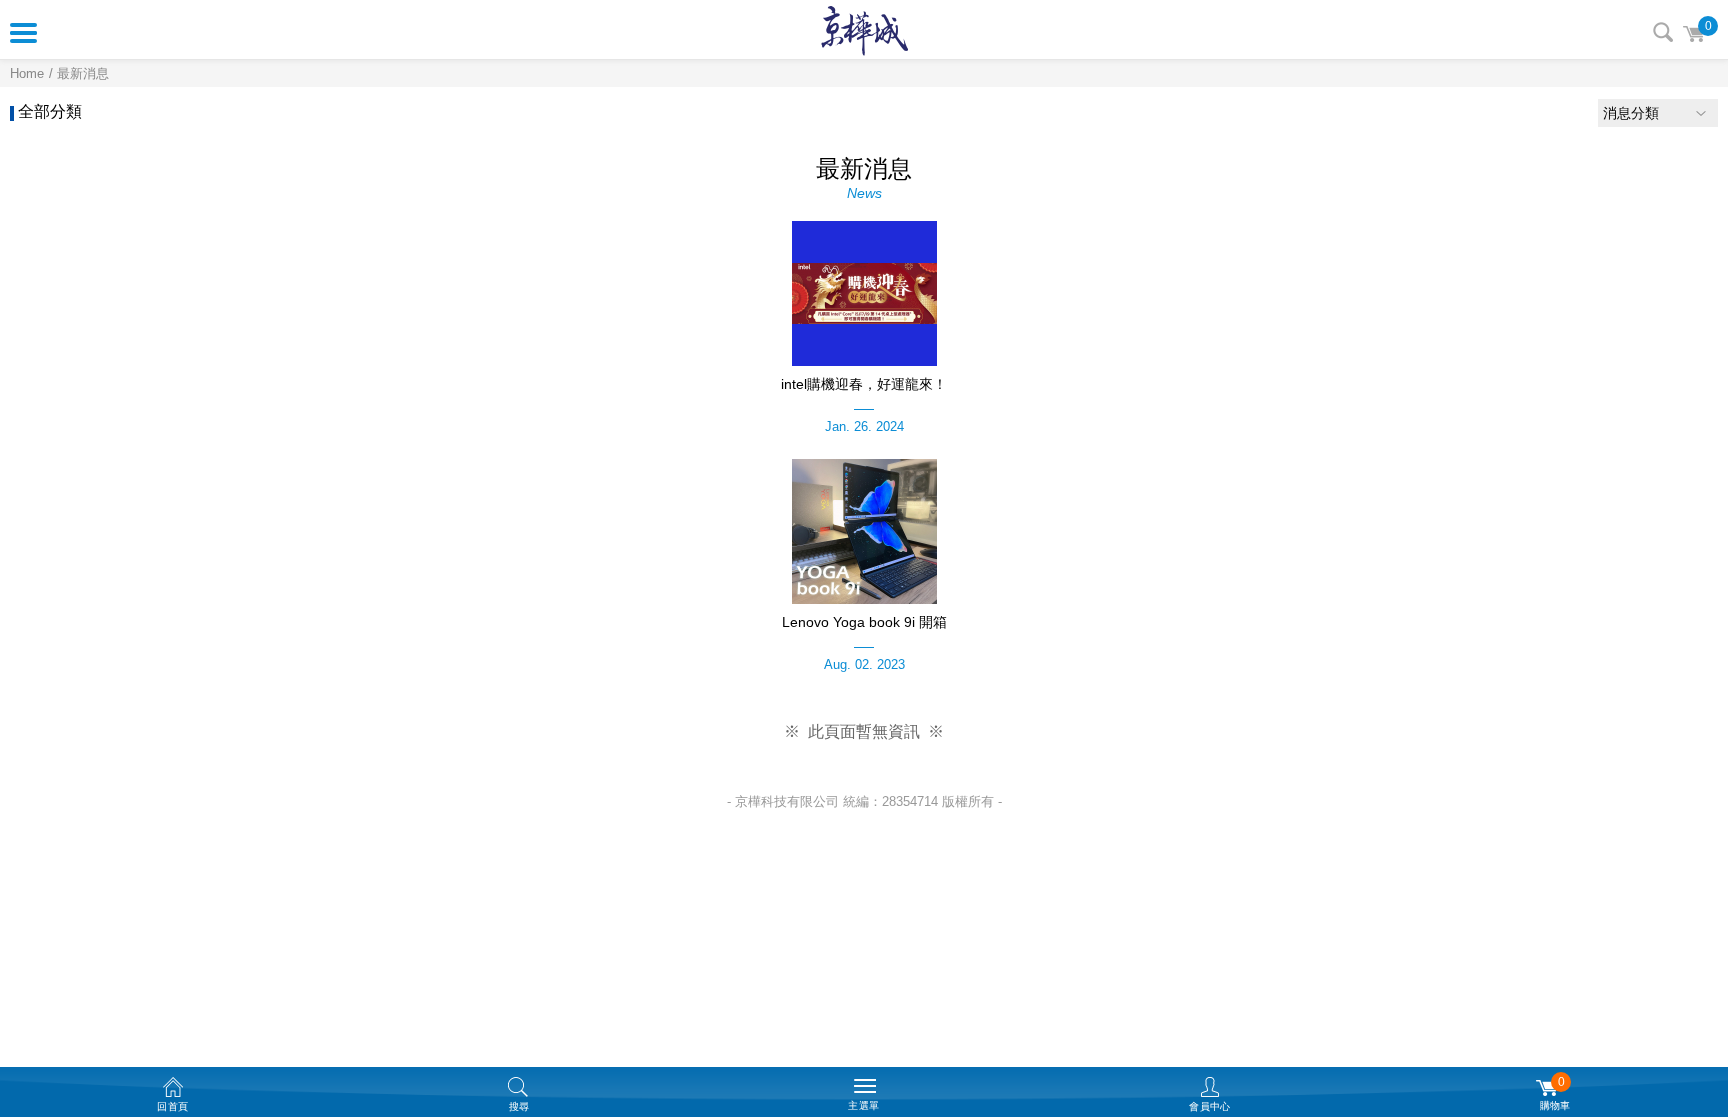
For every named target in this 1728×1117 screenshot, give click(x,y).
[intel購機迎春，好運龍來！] (864, 293)
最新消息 (83, 73)
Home (27, 73)
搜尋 (1663, 32)
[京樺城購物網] (864, 30)
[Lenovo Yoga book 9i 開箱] (864, 531)
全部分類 (50, 111)
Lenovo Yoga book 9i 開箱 (864, 622)
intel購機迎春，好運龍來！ (864, 384)
